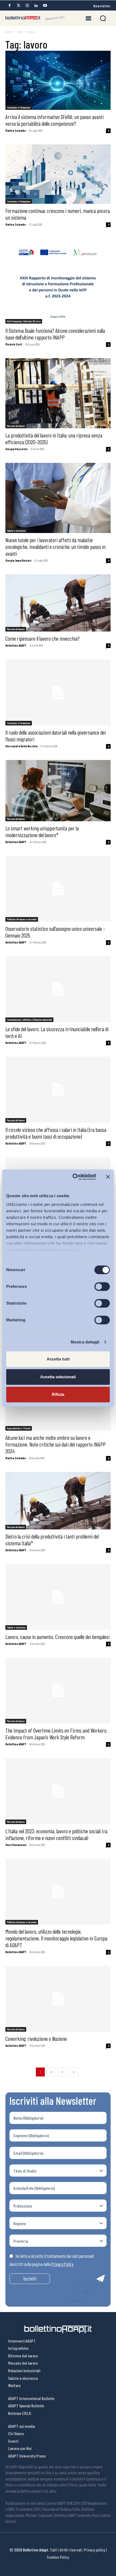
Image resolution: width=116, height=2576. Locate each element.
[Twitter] (18, 6)
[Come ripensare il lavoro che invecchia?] (58, 603)
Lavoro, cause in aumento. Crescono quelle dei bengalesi (57, 1637)
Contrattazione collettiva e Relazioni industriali (29, 1020)
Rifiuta (58, 1394)
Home (9, 32)
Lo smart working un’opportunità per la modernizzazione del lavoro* (42, 831)
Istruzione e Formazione (19, 107)
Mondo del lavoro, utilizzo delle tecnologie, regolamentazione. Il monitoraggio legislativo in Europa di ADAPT (56, 1938)
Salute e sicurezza (16, 531)
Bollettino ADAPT (16, 645)
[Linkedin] (36, 6)
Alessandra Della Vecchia (21, 746)
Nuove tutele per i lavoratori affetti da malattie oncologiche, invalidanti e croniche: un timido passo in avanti (55, 547)
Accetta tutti (58, 1359)
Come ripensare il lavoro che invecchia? (42, 638)
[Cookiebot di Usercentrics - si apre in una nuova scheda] (73, 1177)
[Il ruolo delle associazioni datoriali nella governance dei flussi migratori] (58, 692)
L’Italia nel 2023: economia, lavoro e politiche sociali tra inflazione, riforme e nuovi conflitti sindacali (56, 1834)
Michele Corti (14, 344)
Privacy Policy (62, 2264)
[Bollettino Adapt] (35, 18)
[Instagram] (27, 6)
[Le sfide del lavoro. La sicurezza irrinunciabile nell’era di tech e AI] (58, 989)
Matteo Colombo (16, 130)
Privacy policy (95, 2550)
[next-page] (74, 2072)
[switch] (102, 1287)
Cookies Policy (58, 2557)
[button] (103, 18)
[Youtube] (45, 6)
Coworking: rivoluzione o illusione (36, 2039)
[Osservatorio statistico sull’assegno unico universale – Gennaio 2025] (58, 889)
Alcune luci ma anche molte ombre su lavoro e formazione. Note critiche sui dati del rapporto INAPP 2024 (56, 1444)
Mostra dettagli (85, 1342)
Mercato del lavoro (16, 426)
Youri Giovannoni (16, 1845)
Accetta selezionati (58, 1377)
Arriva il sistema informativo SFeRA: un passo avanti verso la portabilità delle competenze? (54, 120)
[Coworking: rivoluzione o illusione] (58, 1999)
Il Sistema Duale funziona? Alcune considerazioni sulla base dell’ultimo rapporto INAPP (55, 334)
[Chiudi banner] (108, 1177)
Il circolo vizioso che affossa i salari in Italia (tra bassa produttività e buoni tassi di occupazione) (56, 1133)
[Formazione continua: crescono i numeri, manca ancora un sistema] (58, 174)
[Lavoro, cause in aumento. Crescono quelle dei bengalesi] (58, 1597)
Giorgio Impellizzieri (18, 560)
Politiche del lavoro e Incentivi (22, 919)
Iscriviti (30, 2278)
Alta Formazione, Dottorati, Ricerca (24, 321)
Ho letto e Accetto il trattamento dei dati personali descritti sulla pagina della (52, 2260)
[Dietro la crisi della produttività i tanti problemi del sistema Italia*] (58, 1501)
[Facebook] (9, 6)
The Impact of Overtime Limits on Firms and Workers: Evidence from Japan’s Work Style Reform (56, 1734)
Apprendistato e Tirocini (19, 1428)
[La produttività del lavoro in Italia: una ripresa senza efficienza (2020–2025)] (58, 393)
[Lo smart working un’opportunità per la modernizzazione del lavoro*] (58, 791)
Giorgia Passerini (16, 449)
